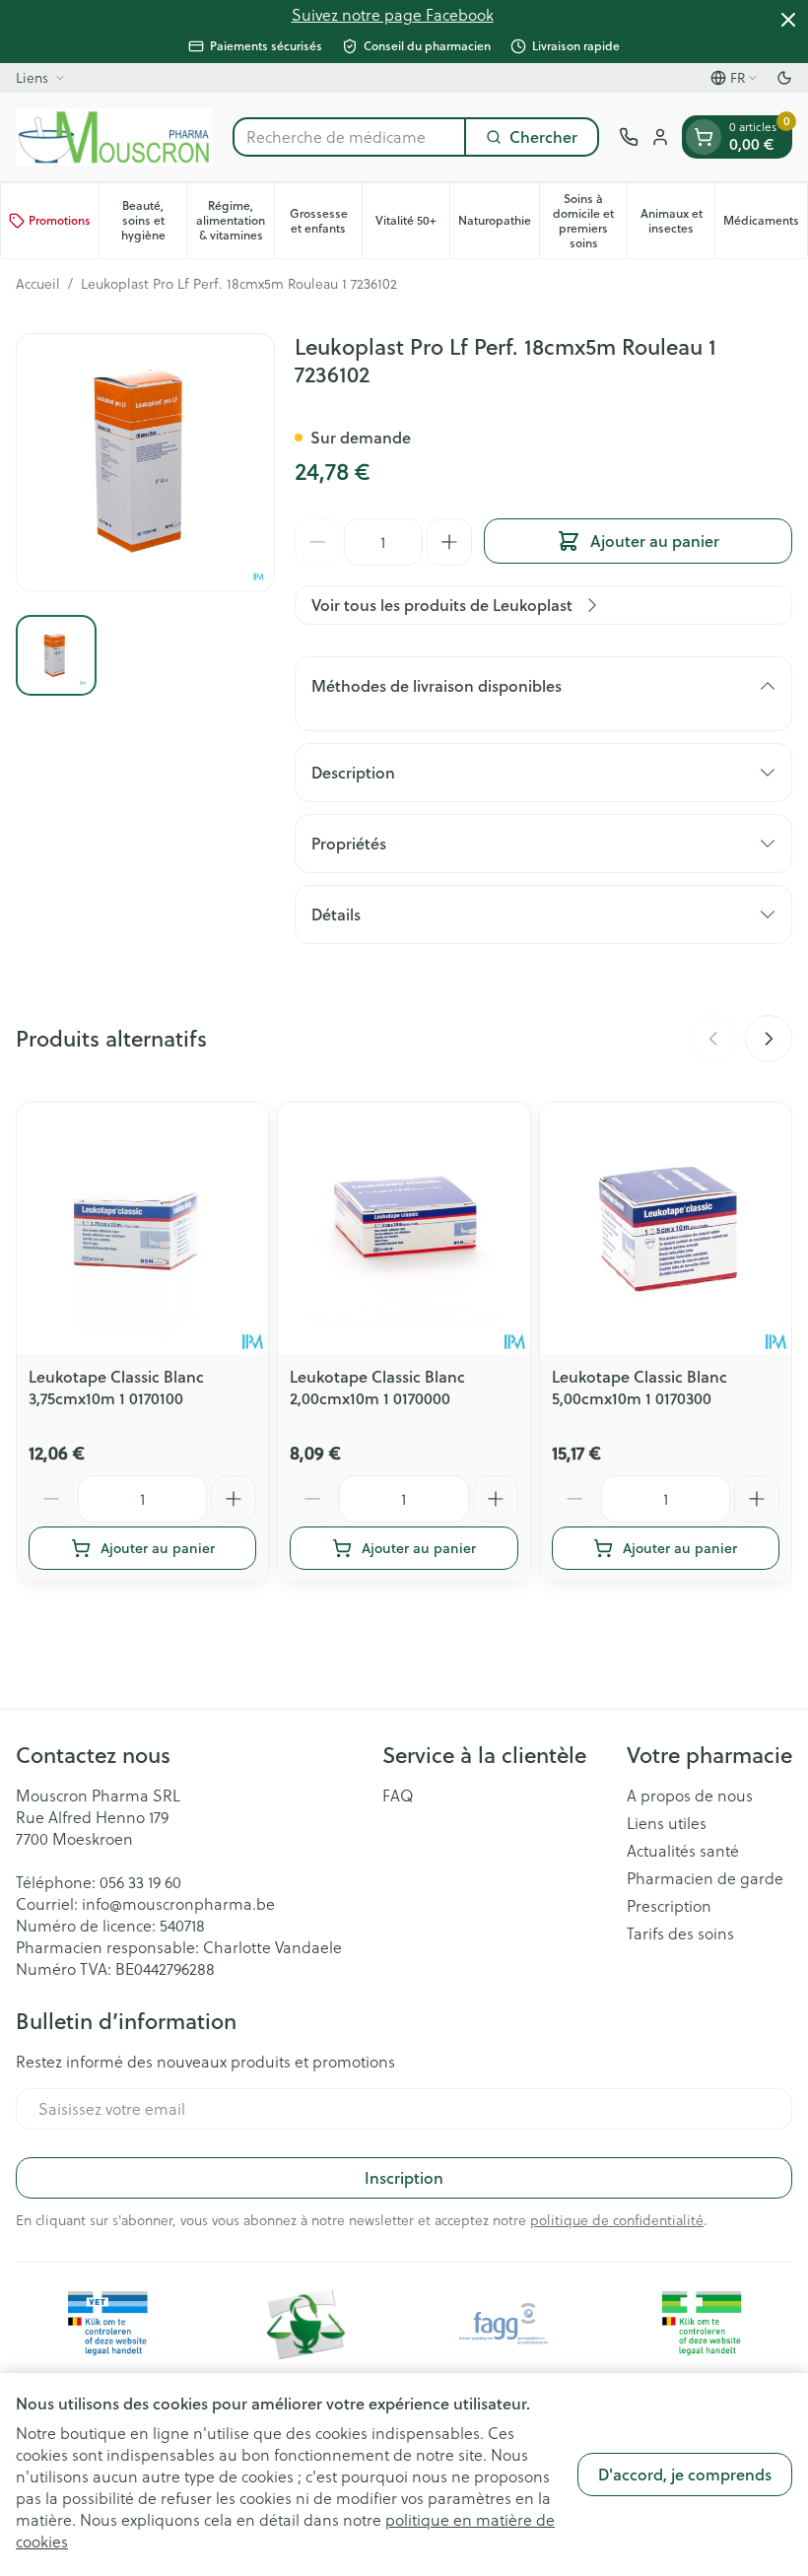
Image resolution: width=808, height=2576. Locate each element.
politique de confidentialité (617, 2220)
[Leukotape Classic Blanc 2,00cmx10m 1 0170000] (404, 1228)
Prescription (669, 1906)
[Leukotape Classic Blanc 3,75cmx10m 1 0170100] (142, 1228)
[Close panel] (788, 20)
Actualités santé (683, 1851)
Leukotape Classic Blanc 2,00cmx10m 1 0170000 (377, 1387)
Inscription (404, 2177)
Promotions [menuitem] (60, 220)
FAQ (398, 1796)
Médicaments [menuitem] (765, 224)
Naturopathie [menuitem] (499, 224)
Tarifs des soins (680, 1933)
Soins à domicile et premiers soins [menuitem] (590, 221)
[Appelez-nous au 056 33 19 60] (629, 137)
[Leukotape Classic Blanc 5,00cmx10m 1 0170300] (666, 1228)
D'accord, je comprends (685, 2474)
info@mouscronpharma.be (178, 1903)
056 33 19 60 (140, 1882)
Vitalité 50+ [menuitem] (412, 224)
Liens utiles (667, 1823)
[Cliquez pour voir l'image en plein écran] (145, 463)
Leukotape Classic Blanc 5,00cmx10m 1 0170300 (640, 1387)
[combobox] (349, 137)
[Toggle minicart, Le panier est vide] (704, 137)
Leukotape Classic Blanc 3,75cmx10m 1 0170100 (116, 1387)
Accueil (38, 284)
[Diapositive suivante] (769, 1039)
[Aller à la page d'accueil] (114, 137)
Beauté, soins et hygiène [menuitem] (154, 220)
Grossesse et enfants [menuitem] (326, 221)
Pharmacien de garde (705, 1878)
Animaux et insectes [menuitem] (677, 221)
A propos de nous (690, 1796)
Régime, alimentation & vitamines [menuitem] (235, 220)
